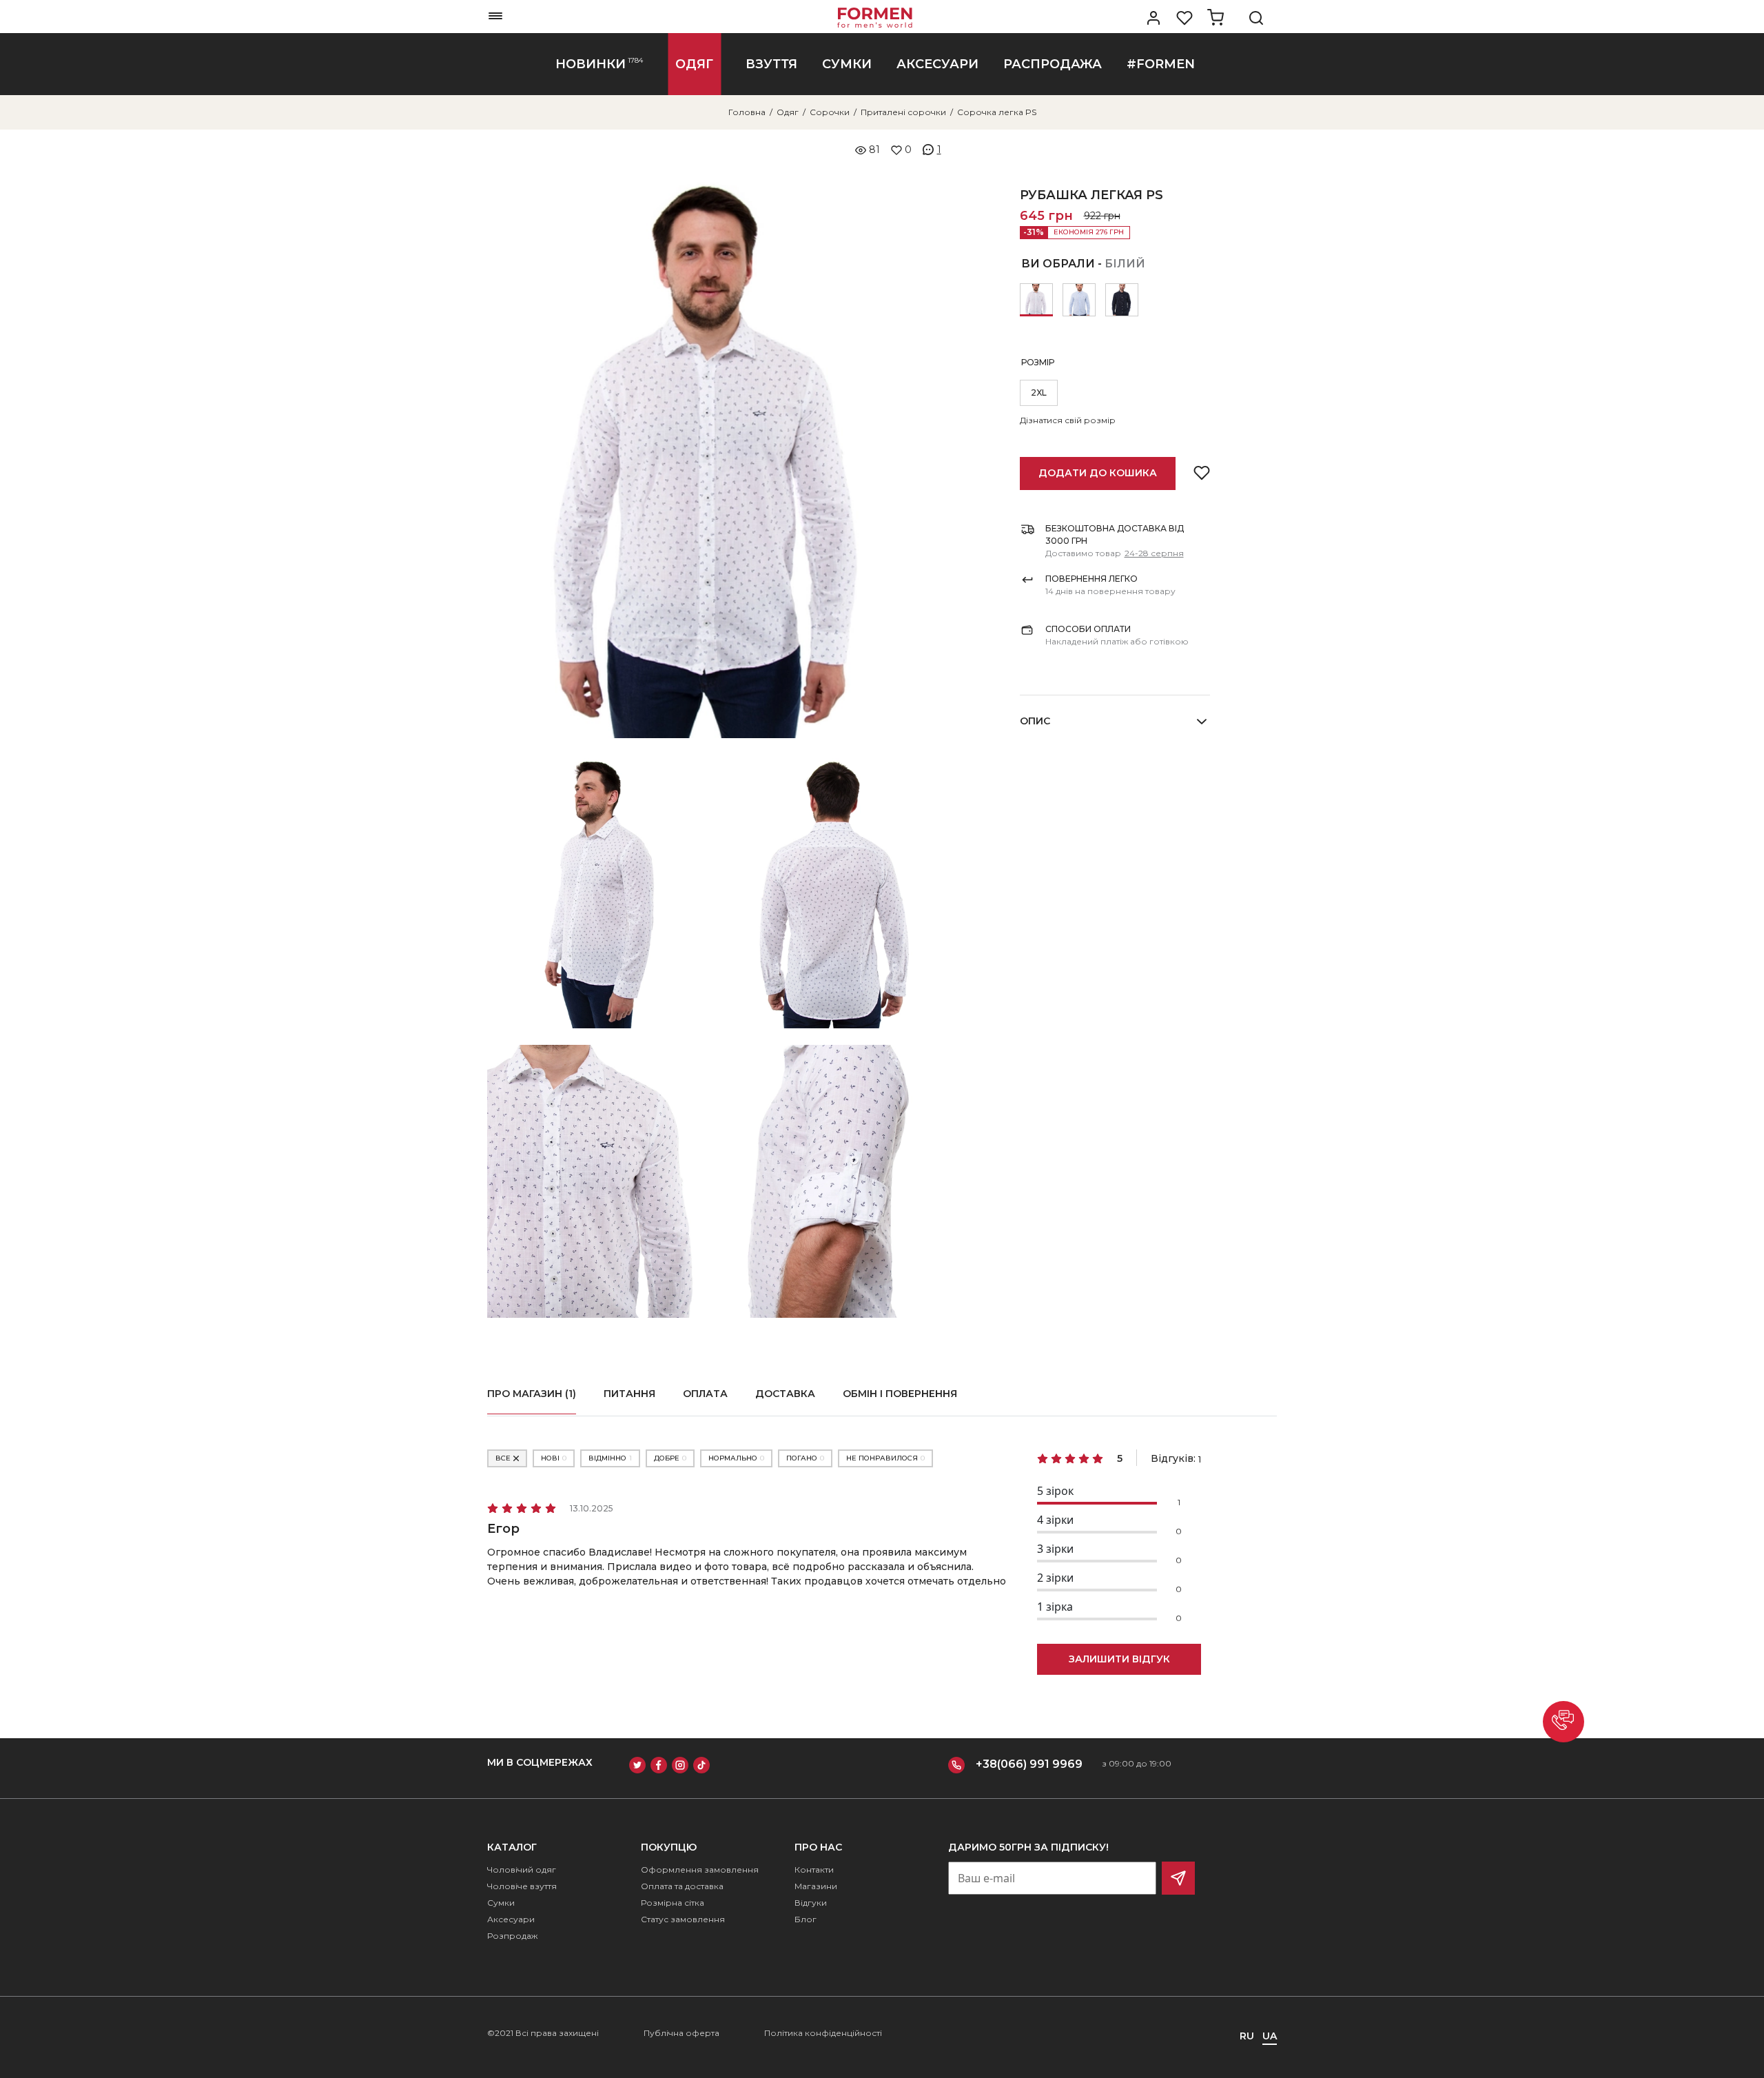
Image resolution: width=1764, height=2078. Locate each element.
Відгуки (811, 1903)
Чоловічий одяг (522, 1870)
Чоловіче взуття (522, 1886)
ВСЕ (503, 1458)
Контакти (814, 1870)
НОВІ (554, 1458)
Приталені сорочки (903, 112)
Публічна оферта (681, 2033)
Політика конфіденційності (823, 2033)
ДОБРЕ (670, 1458)
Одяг (788, 112)
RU (1247, 2036)
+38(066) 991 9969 (1029, 1764)
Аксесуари (511, 1919)
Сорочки (830, 112)
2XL (1039, 393)
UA (1270, 2036)
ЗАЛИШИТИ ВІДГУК (1119, 1659)
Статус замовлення (683, 1919)
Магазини (816, 1886)
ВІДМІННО (610, 1458)
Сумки (501, 1903)
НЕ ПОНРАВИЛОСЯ (885, 1458)
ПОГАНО (805, 1458)
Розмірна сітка (673, 1903)
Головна (747, 112)
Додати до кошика (1098, 473)
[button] (1563, 1722)
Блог (806, 1919)
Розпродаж (512, 1936)
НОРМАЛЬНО (736, 1458)
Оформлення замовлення (700, 1870)
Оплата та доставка (682, 1886)
